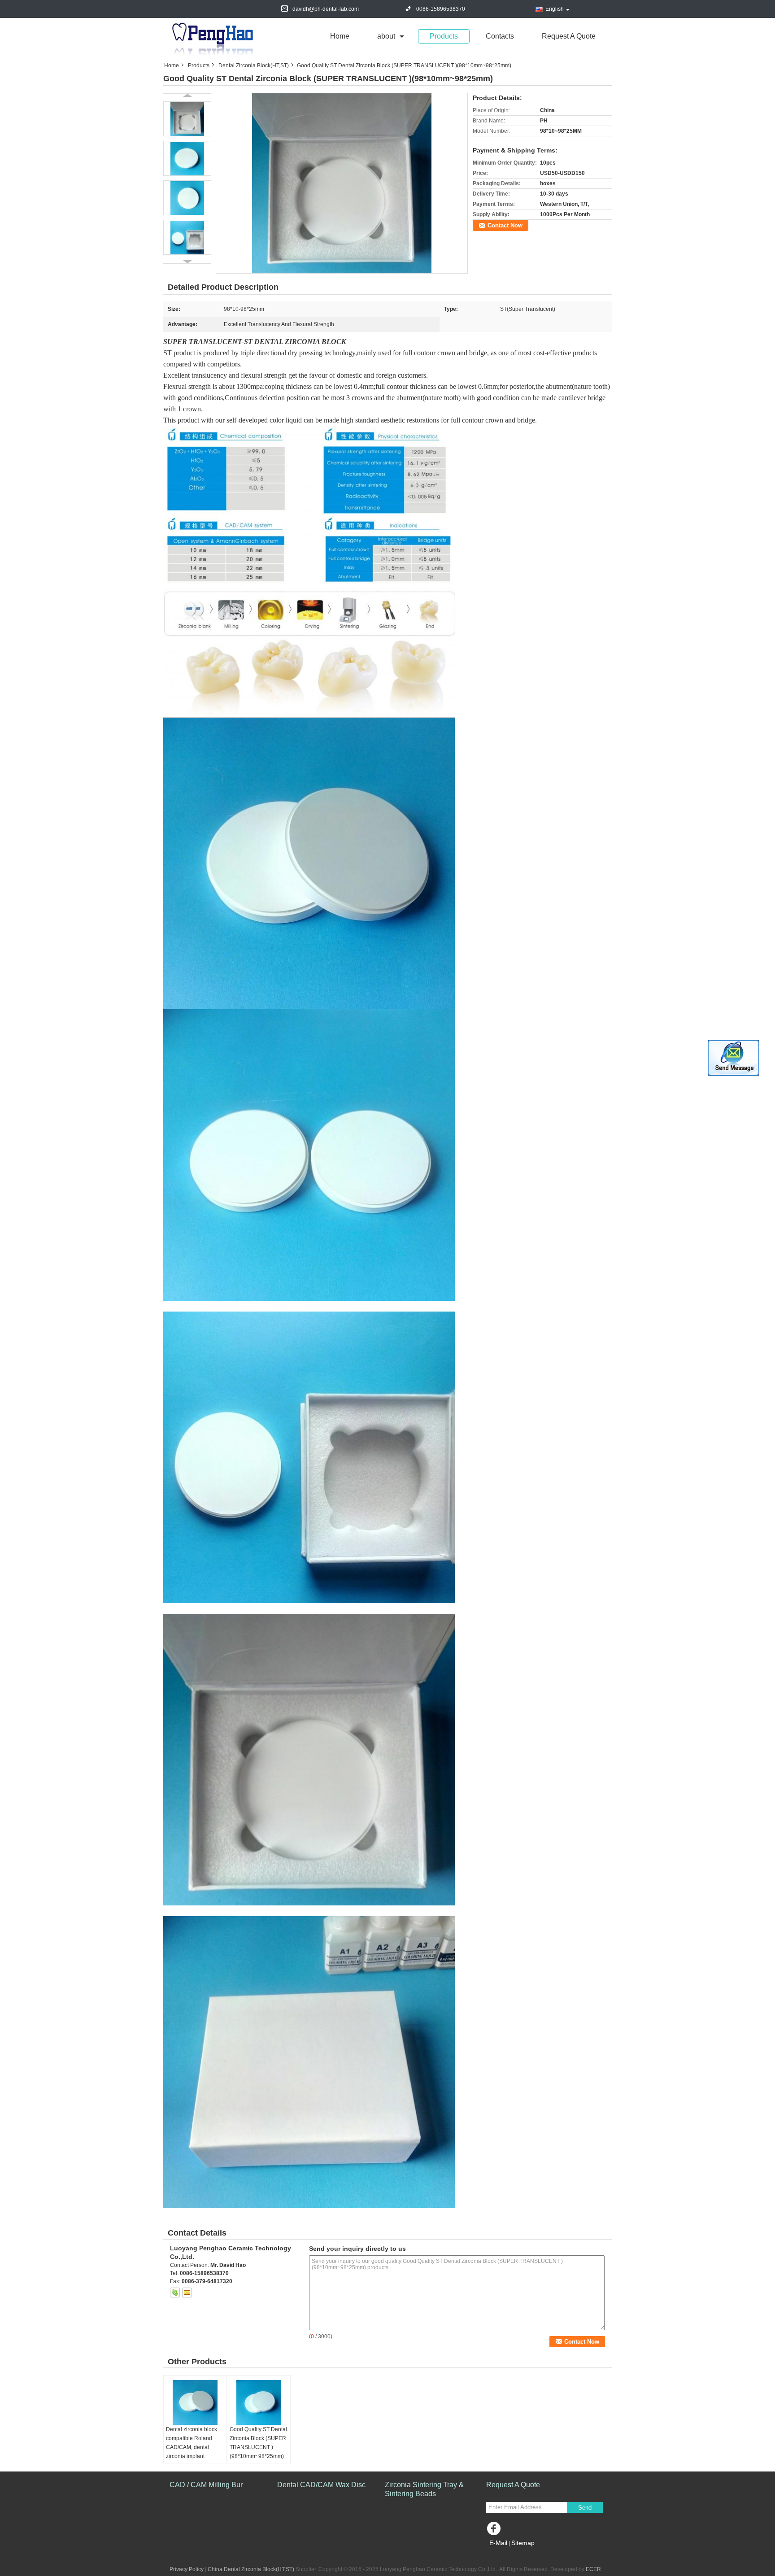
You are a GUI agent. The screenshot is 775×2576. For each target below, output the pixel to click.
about (386, 36)
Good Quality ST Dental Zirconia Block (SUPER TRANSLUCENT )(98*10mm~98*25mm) (258, 2443)
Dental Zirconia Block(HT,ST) (254, 65)
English (555, 9)
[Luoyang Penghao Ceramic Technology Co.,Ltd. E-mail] (187, 2293)
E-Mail (498, 2543)
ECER (593, 2569)
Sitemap (523, 2543)
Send (585, 2508)
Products (444, 36)
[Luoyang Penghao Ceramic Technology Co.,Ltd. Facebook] (495, 2531)
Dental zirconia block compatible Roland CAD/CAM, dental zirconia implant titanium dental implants (195, 2447)
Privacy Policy (187, 2569)
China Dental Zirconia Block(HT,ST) (251, 2569)
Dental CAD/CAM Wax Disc (321, 2485)
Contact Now (505, 225)
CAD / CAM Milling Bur (206, 2485)
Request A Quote (569, 36)
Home (340, 36)
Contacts (500, 36)
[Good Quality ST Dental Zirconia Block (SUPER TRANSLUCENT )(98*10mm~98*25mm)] (342, 183)
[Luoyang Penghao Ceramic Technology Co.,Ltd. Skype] (175, 2293)
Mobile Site (505, 2554)
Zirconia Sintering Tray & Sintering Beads (424, 2489)
